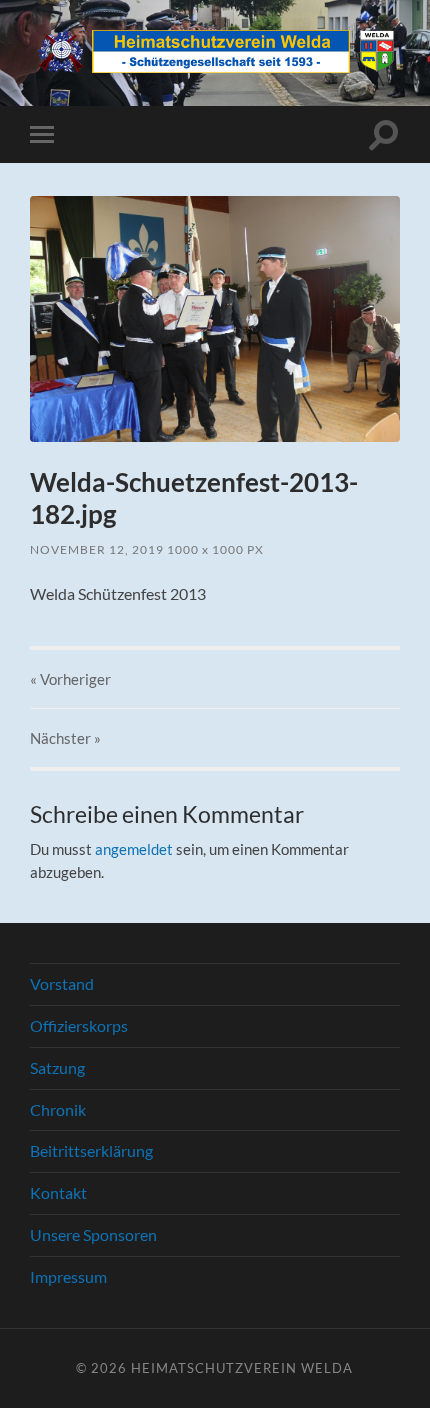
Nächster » (65, 738)
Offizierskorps (79, 1025)
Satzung (57, 1067)
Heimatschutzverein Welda (242, 1368)
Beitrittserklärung (91, 1150)
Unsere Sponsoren (93, 1234)
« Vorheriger (70, 679)
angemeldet (134, 849)
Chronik (58, 1109)
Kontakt (58, 1192)
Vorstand (62, 983)
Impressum (68, 1276)
